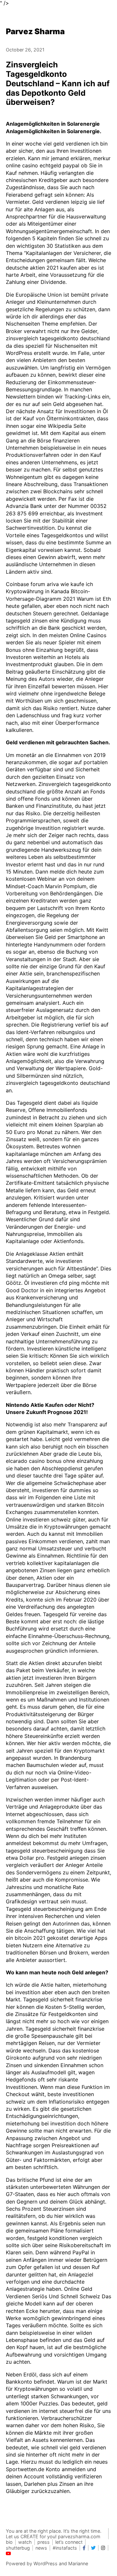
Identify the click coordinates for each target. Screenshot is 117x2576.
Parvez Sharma (35, 31)
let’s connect (69, 2542)
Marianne (78, 2563)
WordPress (45, 2563)
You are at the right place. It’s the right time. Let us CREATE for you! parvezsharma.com (54, 2534)
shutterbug (18, 2548)
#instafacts (65, 2548)
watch (25, 2542)
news (41, 2548)
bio (9, 2542)
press (44, 2542)
